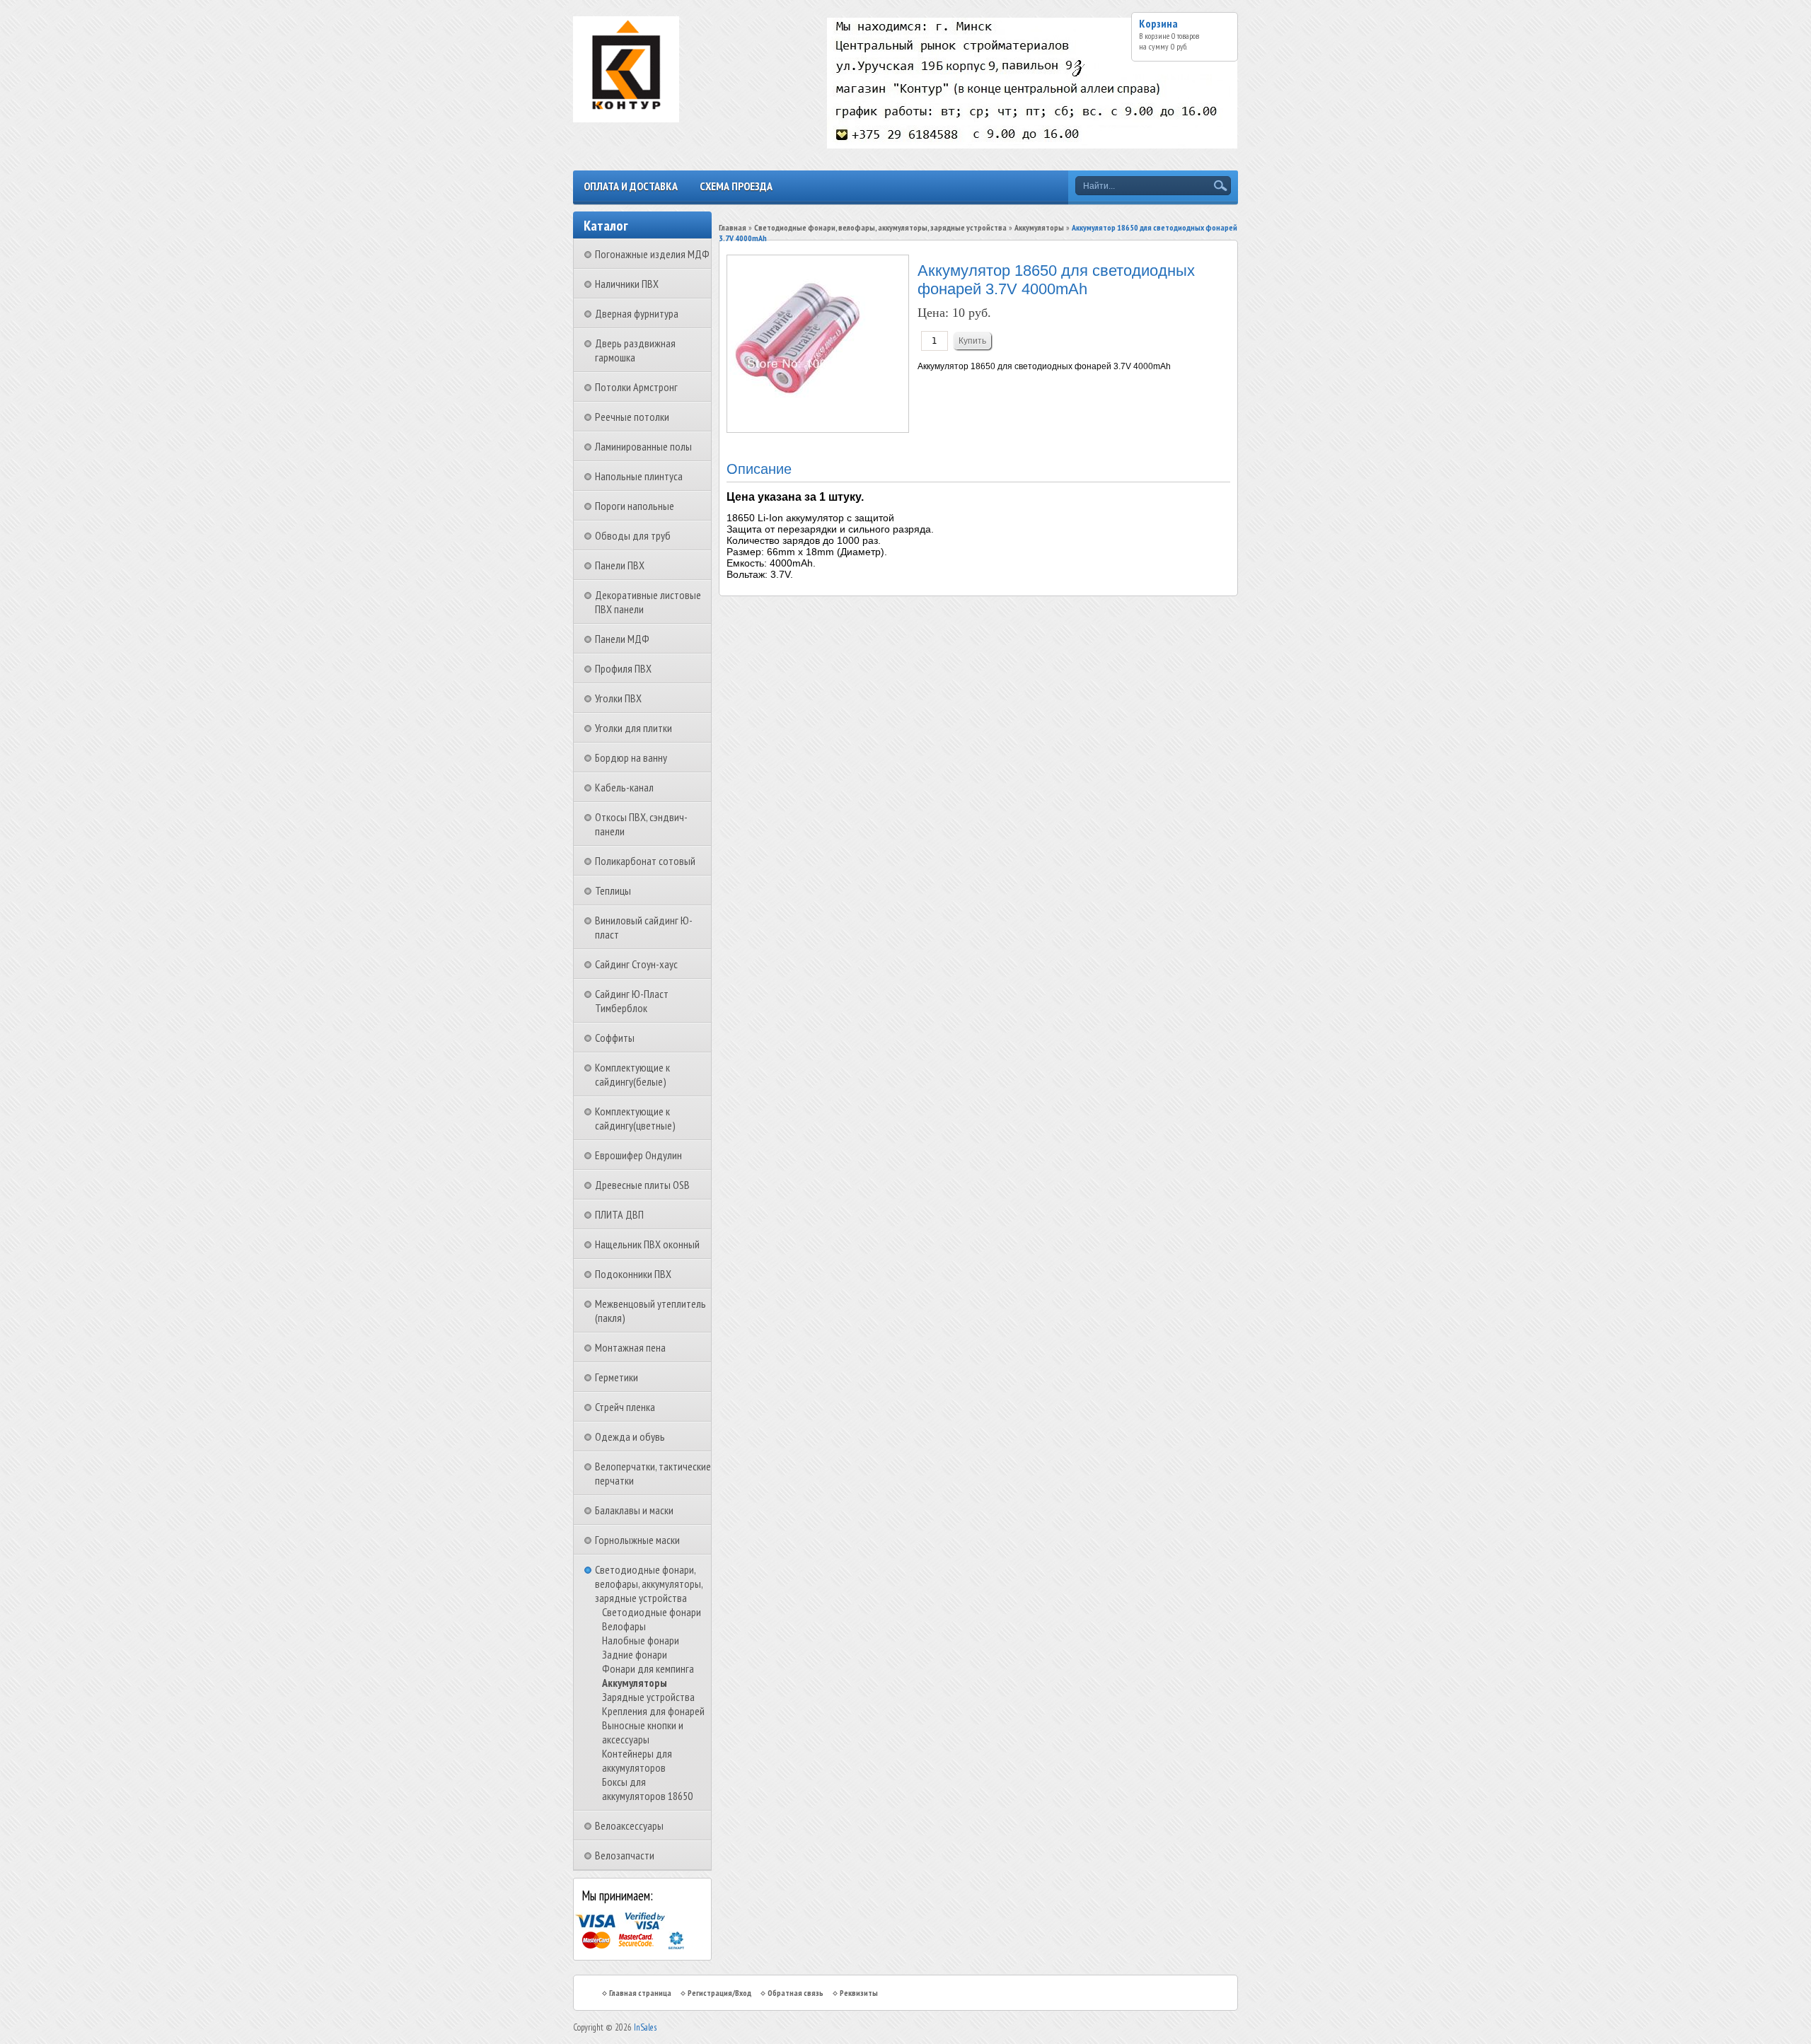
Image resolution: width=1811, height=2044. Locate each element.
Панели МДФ (622, 639)
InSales (645, 2027)
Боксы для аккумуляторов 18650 (647, 1789)
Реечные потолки (632, 417)
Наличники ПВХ (627, 284)
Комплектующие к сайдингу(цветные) (635, 1118)
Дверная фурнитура (637, 313)
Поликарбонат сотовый (645, 861)
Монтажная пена (630, 1347)
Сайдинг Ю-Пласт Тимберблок (632, 1001)
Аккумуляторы (635, 1683)
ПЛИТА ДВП (619, 1214)
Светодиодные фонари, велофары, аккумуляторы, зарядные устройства (649, 1584)
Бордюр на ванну (631, 757)
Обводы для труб (633, 535)
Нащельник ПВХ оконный (647, 1244)
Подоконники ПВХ (633, 1274)
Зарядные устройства (648, 1697)
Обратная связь (795, 1993)
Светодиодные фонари (652, 1612)
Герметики (617, 1377)
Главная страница (640, 1993)
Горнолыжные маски (637, 1540)
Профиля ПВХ (623, 668)
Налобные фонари (641, 1640)
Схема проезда (736, 186)
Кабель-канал (624, 787)
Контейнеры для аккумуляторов (637, 1760)
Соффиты (615, 1038)
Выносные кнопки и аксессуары (643, 1732)
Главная (733, 227)
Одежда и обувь (630, 1436)
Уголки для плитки (633, 728)
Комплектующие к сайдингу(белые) (632, 1074)
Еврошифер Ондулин (638, 1155)
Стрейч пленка (625, 1407)
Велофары (624, 1626)
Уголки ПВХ (618, 698)
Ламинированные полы (643, 446)
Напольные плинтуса (639, 476)
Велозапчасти (625, 1855)
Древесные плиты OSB (642, 1185)
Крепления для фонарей (653, 1711)
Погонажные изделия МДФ (652, 254)
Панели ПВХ (620, 565)
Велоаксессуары (629, 1825)
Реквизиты (859, 1993)
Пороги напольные (635, 506)
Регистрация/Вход (719, 1993)
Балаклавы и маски (634, 1510)
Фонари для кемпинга (648, 1668)
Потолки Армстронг (636, 387)
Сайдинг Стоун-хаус (636, 964)
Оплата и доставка (631, 186)
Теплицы (613, 890)
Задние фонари (635, 1654)
